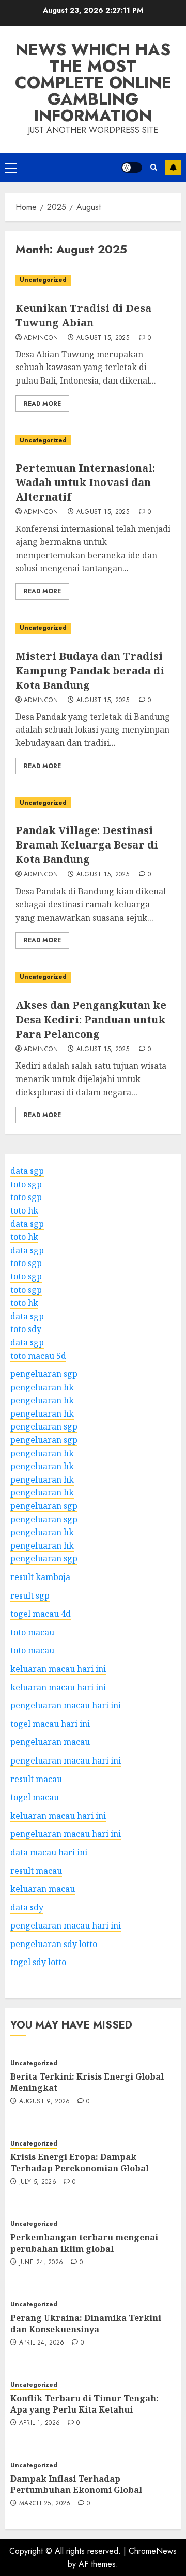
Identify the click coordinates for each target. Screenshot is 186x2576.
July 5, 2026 (38, 2182)
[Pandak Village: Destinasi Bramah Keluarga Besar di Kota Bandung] (93, 803)
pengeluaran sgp (44, 1374)
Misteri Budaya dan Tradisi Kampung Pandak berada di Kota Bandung (90, 670)
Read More (42, 404)
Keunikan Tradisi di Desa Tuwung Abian (83, 315)
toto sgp (26, 1184)
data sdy (27, 1907)
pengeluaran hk (42, 1387)
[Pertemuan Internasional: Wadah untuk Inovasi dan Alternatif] (93, 441)
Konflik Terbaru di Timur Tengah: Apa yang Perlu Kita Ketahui (84, 2404)
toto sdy (26, 1329)
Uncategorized (43, 280)
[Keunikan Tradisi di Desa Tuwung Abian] (93, 280)
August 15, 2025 (103, 338)
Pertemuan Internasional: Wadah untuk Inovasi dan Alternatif (85, 482)
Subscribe (173, 168)
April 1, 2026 (40, 2423)
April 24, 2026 (42, 2343)
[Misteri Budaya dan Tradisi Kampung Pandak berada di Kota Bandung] (93, 628)
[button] (11, 168)
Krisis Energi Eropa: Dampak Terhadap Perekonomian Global (80, 2163)
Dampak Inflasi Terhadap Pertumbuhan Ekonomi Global (76, 2484)
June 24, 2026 (41, 2263)
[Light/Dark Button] (132, 168)
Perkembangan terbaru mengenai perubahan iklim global (84, 2243)
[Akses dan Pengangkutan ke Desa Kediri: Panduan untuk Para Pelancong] (93, 977)
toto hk (24, 1210)
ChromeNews (153, 2551)
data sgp (27, 1171)
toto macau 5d (38, 1356)
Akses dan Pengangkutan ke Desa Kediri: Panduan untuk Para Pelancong (91, 1019)
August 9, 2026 (45, 2102)
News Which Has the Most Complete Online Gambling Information (93, 82)
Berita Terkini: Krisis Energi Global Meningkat (87, 2082)
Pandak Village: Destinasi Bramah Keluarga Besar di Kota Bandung (87, 845)
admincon (41, 338)
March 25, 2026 (45, 2504)
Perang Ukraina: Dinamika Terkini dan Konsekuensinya (86, 2323)
